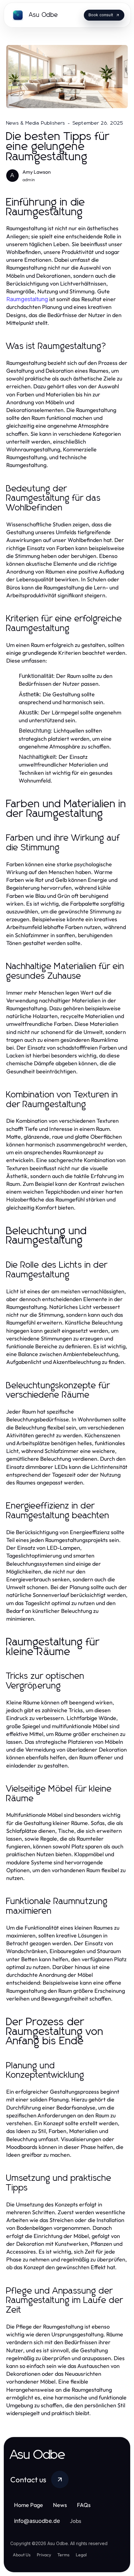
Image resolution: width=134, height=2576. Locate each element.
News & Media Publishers (36, 123)
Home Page (29, 2505)
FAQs (84, 2505)
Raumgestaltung (27, 299)
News (60, 2505)
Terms (63, 2555)
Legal (81, 2555)
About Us (22, 2555)
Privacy (44, 2555)
